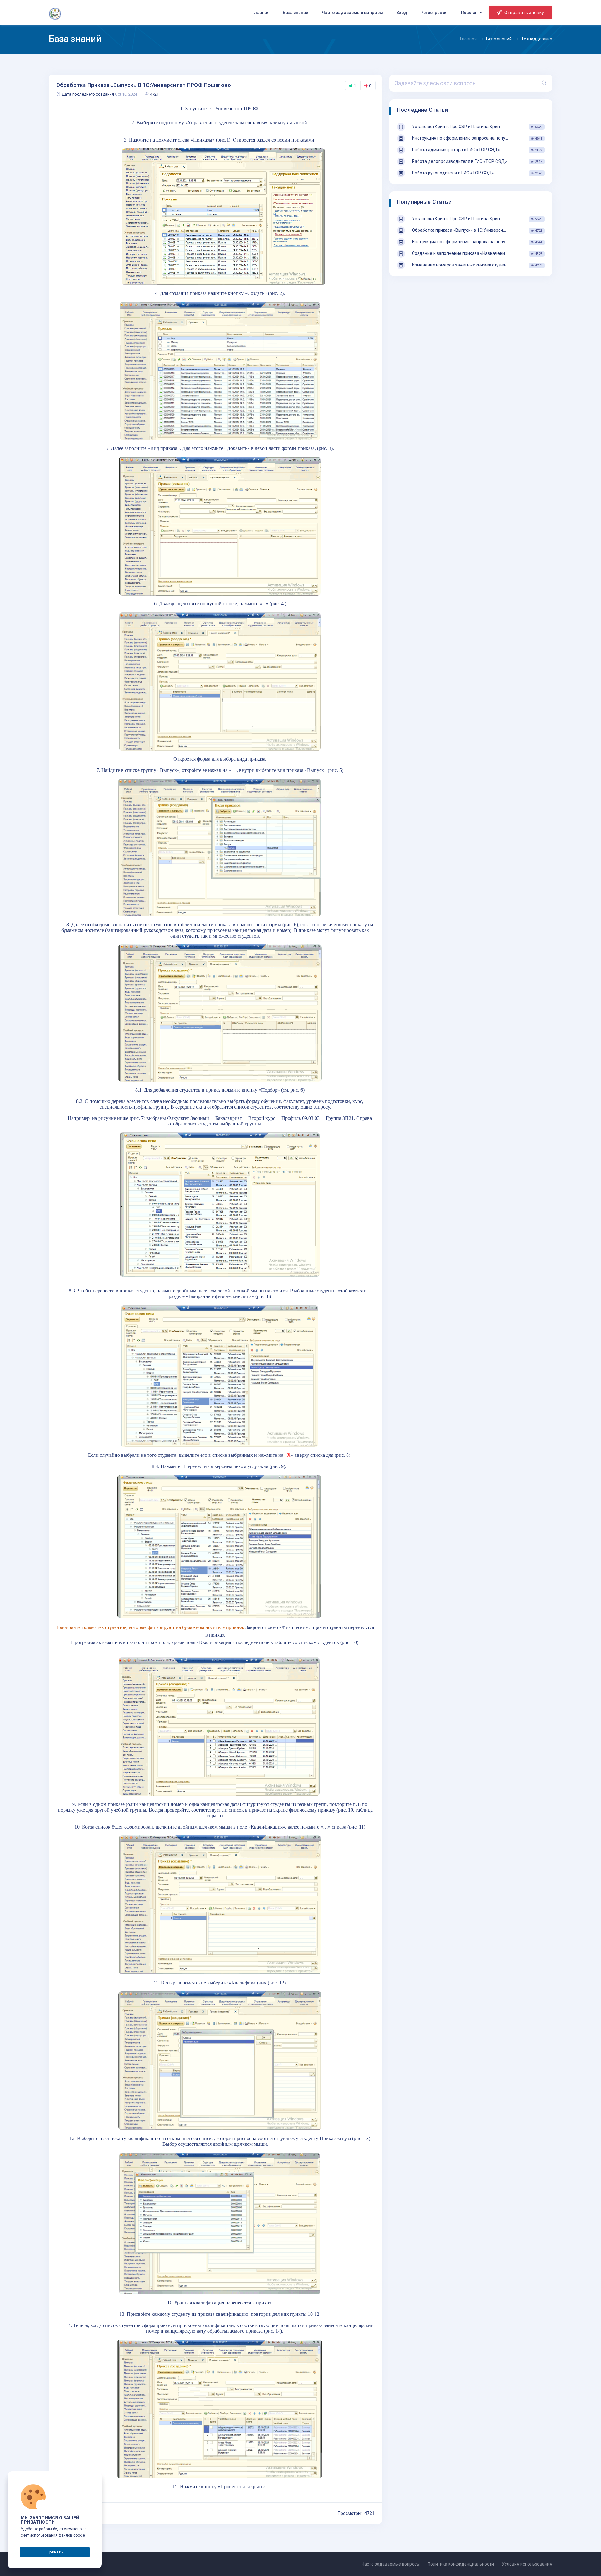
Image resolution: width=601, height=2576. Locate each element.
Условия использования (527, 2564)
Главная (261, 13)
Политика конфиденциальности (461, 2564)
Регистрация (434, 13)
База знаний (295, 13)
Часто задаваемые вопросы (352, 13)
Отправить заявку (524, 13)
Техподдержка (537, 39)
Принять (55, 2552)
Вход (402, 13)
